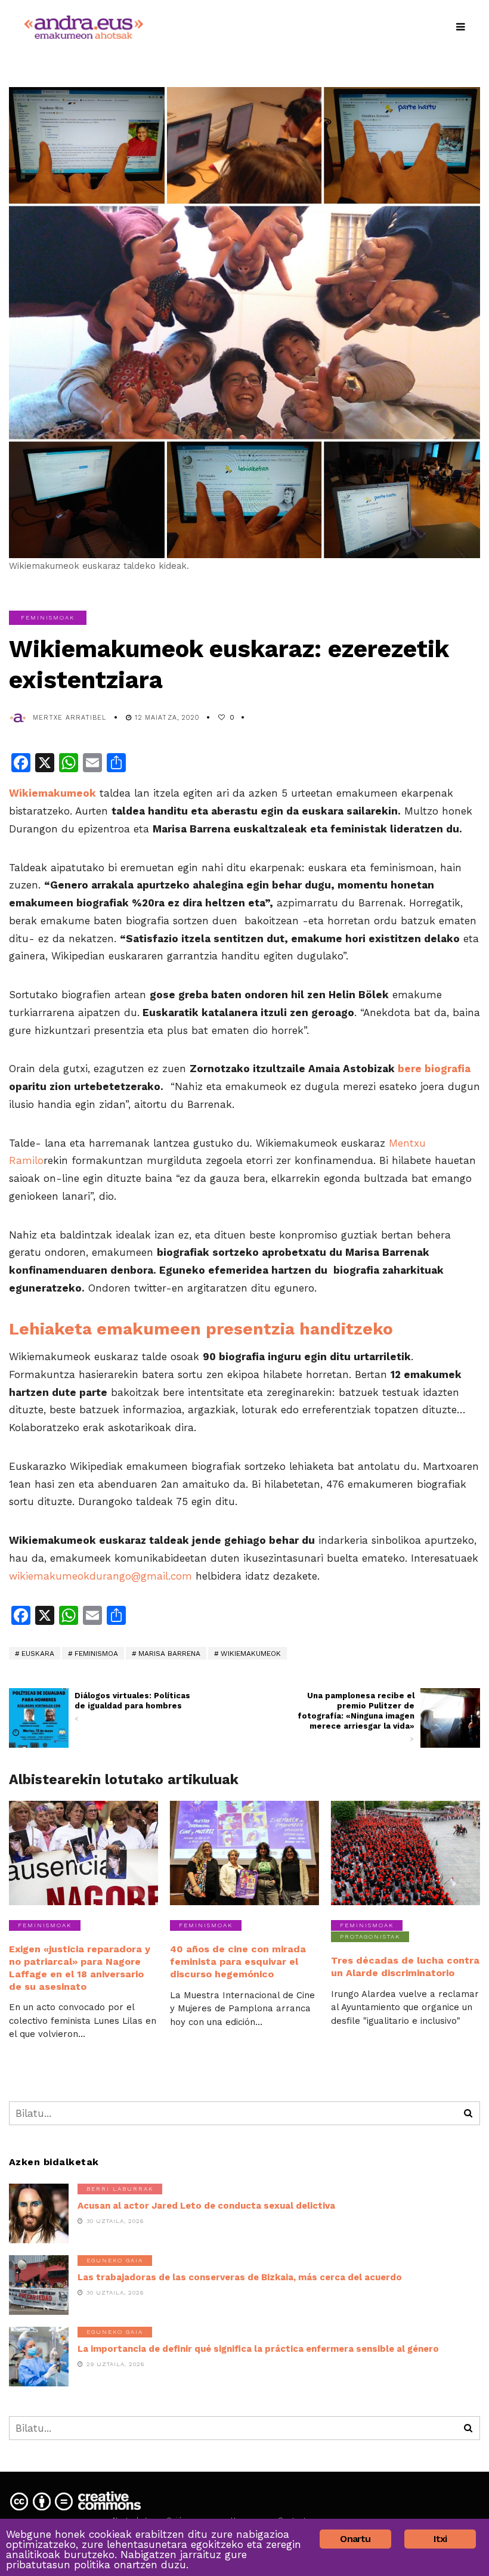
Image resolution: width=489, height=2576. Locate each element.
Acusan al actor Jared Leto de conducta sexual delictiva (206, 2206)
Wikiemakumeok (251, 1654)
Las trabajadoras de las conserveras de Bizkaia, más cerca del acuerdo (240, 2277)
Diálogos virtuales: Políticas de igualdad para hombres (132, 1707)
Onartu (355, 2539)
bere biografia (434, 1069)
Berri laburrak (120, 2189)
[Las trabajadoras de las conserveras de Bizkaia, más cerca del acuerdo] (39, 2285)
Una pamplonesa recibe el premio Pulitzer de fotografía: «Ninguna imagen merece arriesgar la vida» (356, 1717)
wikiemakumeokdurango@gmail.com (100, 1576)
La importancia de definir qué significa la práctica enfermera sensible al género (258, 2349)
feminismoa (96, 1654)
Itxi (440, 2539)
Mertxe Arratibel (70, 718)
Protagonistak (370, 1936)
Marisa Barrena (169, 1654)
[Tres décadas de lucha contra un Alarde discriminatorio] (406, 1853)
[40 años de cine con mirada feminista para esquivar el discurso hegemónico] (244, 1853)
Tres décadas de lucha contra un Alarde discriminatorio (405, 1967)
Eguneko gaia (115, 2260)
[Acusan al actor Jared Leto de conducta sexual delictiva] (39, 2213)
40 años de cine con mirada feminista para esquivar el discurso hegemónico (238, 1962)
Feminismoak (48, 617)
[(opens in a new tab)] (450, 1718)
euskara (38, 1654)
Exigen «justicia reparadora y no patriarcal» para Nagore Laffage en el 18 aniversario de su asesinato (80, 1967)
